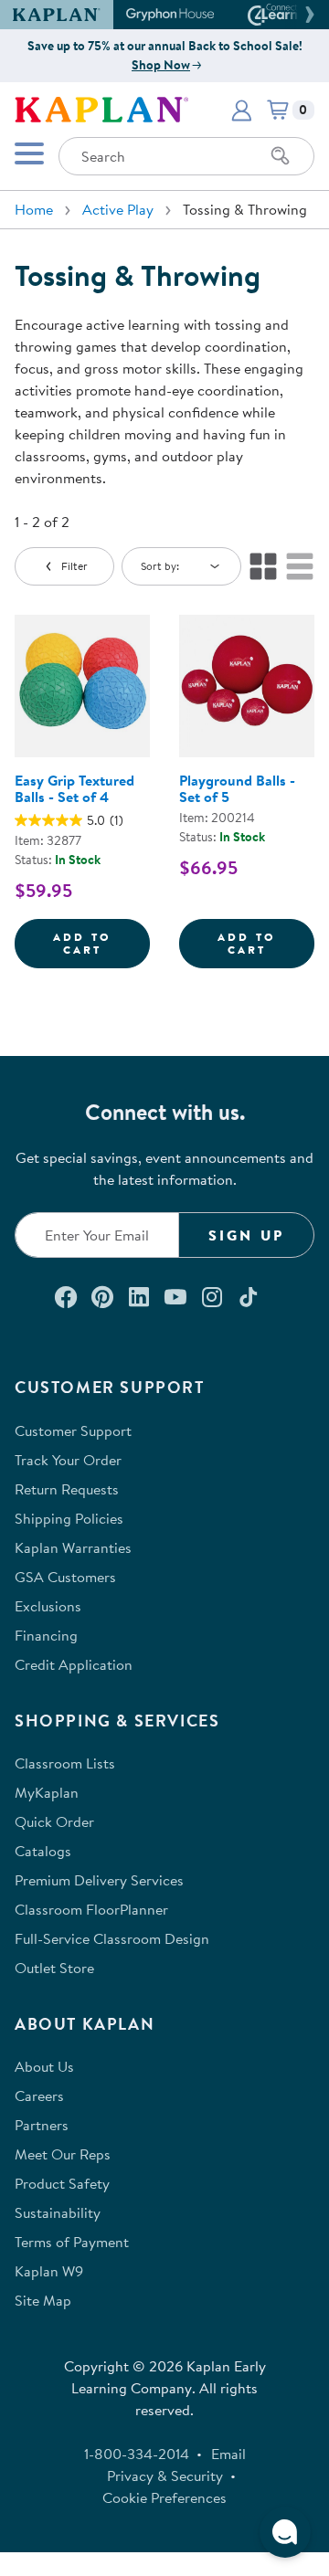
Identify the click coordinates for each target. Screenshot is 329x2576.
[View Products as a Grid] (263, 566)
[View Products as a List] (300, 566)
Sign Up (246, 1235)
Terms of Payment (72, 2242)
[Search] (281, 156)
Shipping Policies (69, 1518)
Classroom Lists (65, 1763)
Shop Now (161, 65)
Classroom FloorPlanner (91, 1909)
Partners (42, 2125)
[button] (307, 15)
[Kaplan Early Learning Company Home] (101, 108)
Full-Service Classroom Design (112, 1938)
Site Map (43, 2300)
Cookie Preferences (164, 2497)
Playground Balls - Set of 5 (237, 788)
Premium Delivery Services (99, 1880)
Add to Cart (101, 943)
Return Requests (67, 1489)
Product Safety (62, 2183)
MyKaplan (47, 1792)
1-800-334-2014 (137, 2454)
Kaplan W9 (49, 2271)
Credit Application (74, 1664)
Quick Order (54, 1821)
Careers (39, 2096)
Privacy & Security (165, 2476)
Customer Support (73, 1431)
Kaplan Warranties (73, 1547)
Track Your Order (68, 1460)
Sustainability (58, 2212)
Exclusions (48, 1606)
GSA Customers (65, 1577)
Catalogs (43, 1851)
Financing (46, 1635)
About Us (44, 2066)
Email (228, 2454)
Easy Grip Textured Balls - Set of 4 (74, 788)
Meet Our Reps (63, 2154)
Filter (74, 566)
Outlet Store (54, 1968)
